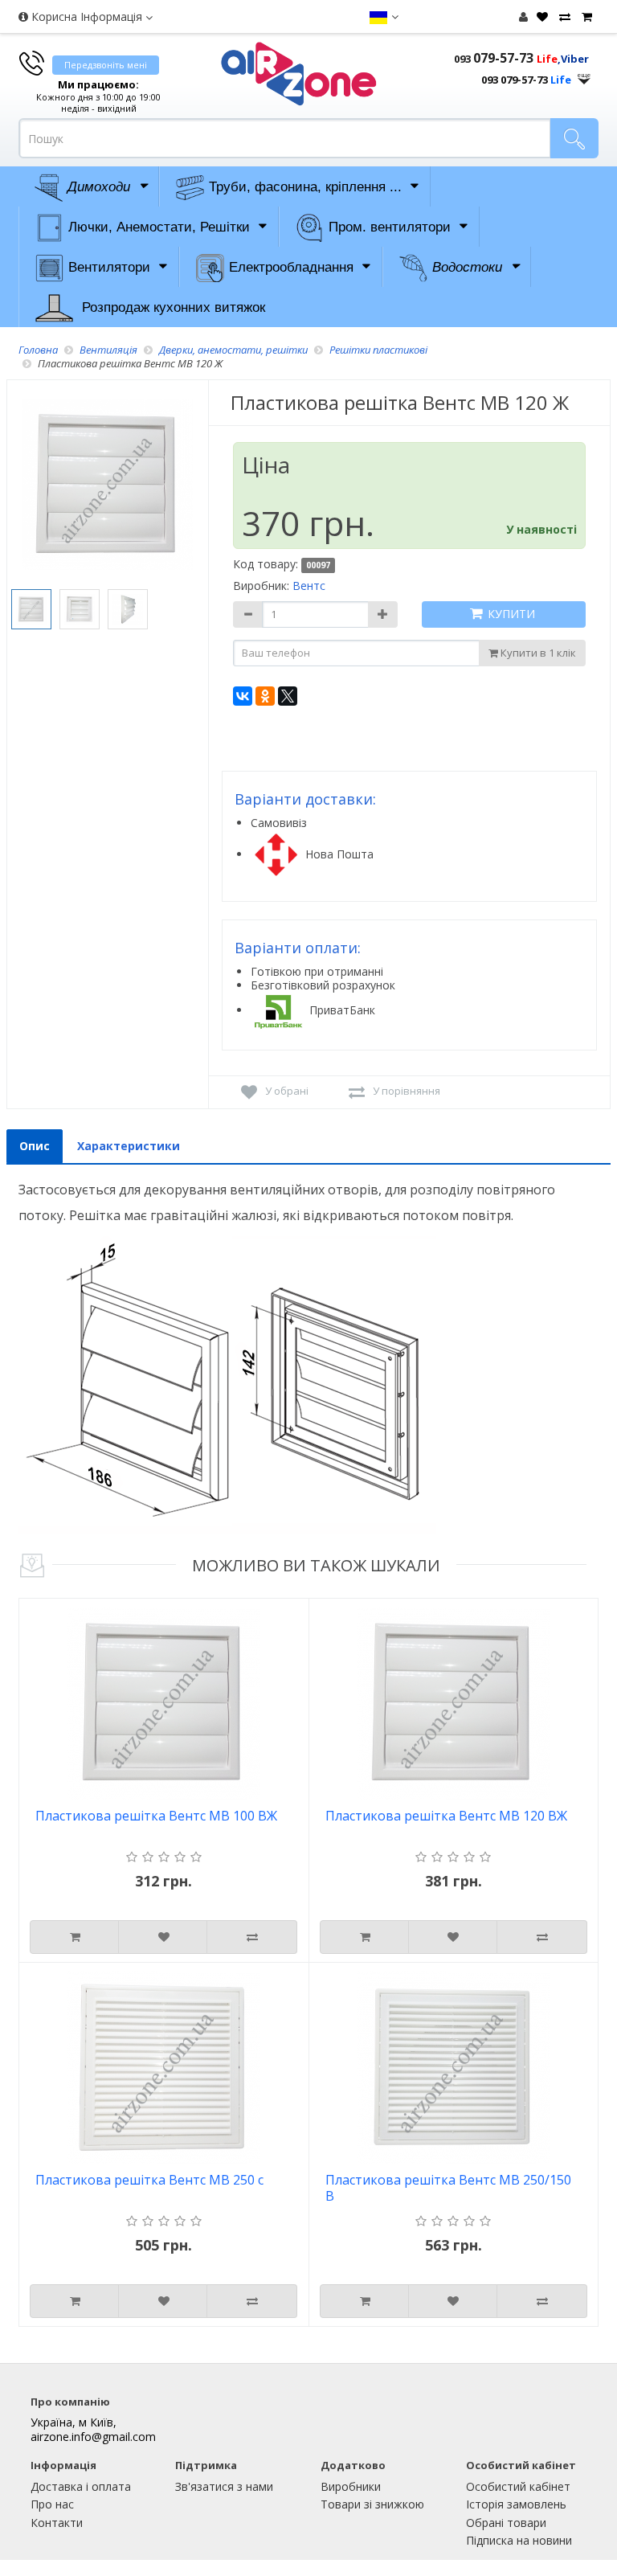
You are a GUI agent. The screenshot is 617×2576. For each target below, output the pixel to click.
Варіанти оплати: (298, 948)
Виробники (351, 2486)
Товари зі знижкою (372, 2504)
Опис (35, 1146)
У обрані (287, 1091)
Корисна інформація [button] (87, 16)
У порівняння (407, 1091)
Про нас (52, 2504)
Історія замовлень (516, 2504)
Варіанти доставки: (305, 799)
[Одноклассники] (265, 696)
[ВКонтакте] (243, 696)
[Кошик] (585, 17)
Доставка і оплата (81, 2486)
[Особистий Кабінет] (523, 16)
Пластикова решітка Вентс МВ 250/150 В (448, 2188)
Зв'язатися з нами (224, 2486)
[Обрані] (540, 17)
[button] (384, 17)
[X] (288, 696)
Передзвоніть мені (106, 65)
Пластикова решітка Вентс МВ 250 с (149, 2180)
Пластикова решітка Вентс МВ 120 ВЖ (446, 1816)
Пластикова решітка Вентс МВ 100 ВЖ (156, 1816)
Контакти (57, 2523)
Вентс (309, 586)
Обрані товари (506, 2523)
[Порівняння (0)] (563, 17)
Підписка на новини (519, 2540)
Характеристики (129, 1146)
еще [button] (584, 75)
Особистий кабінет (518, 2486)
